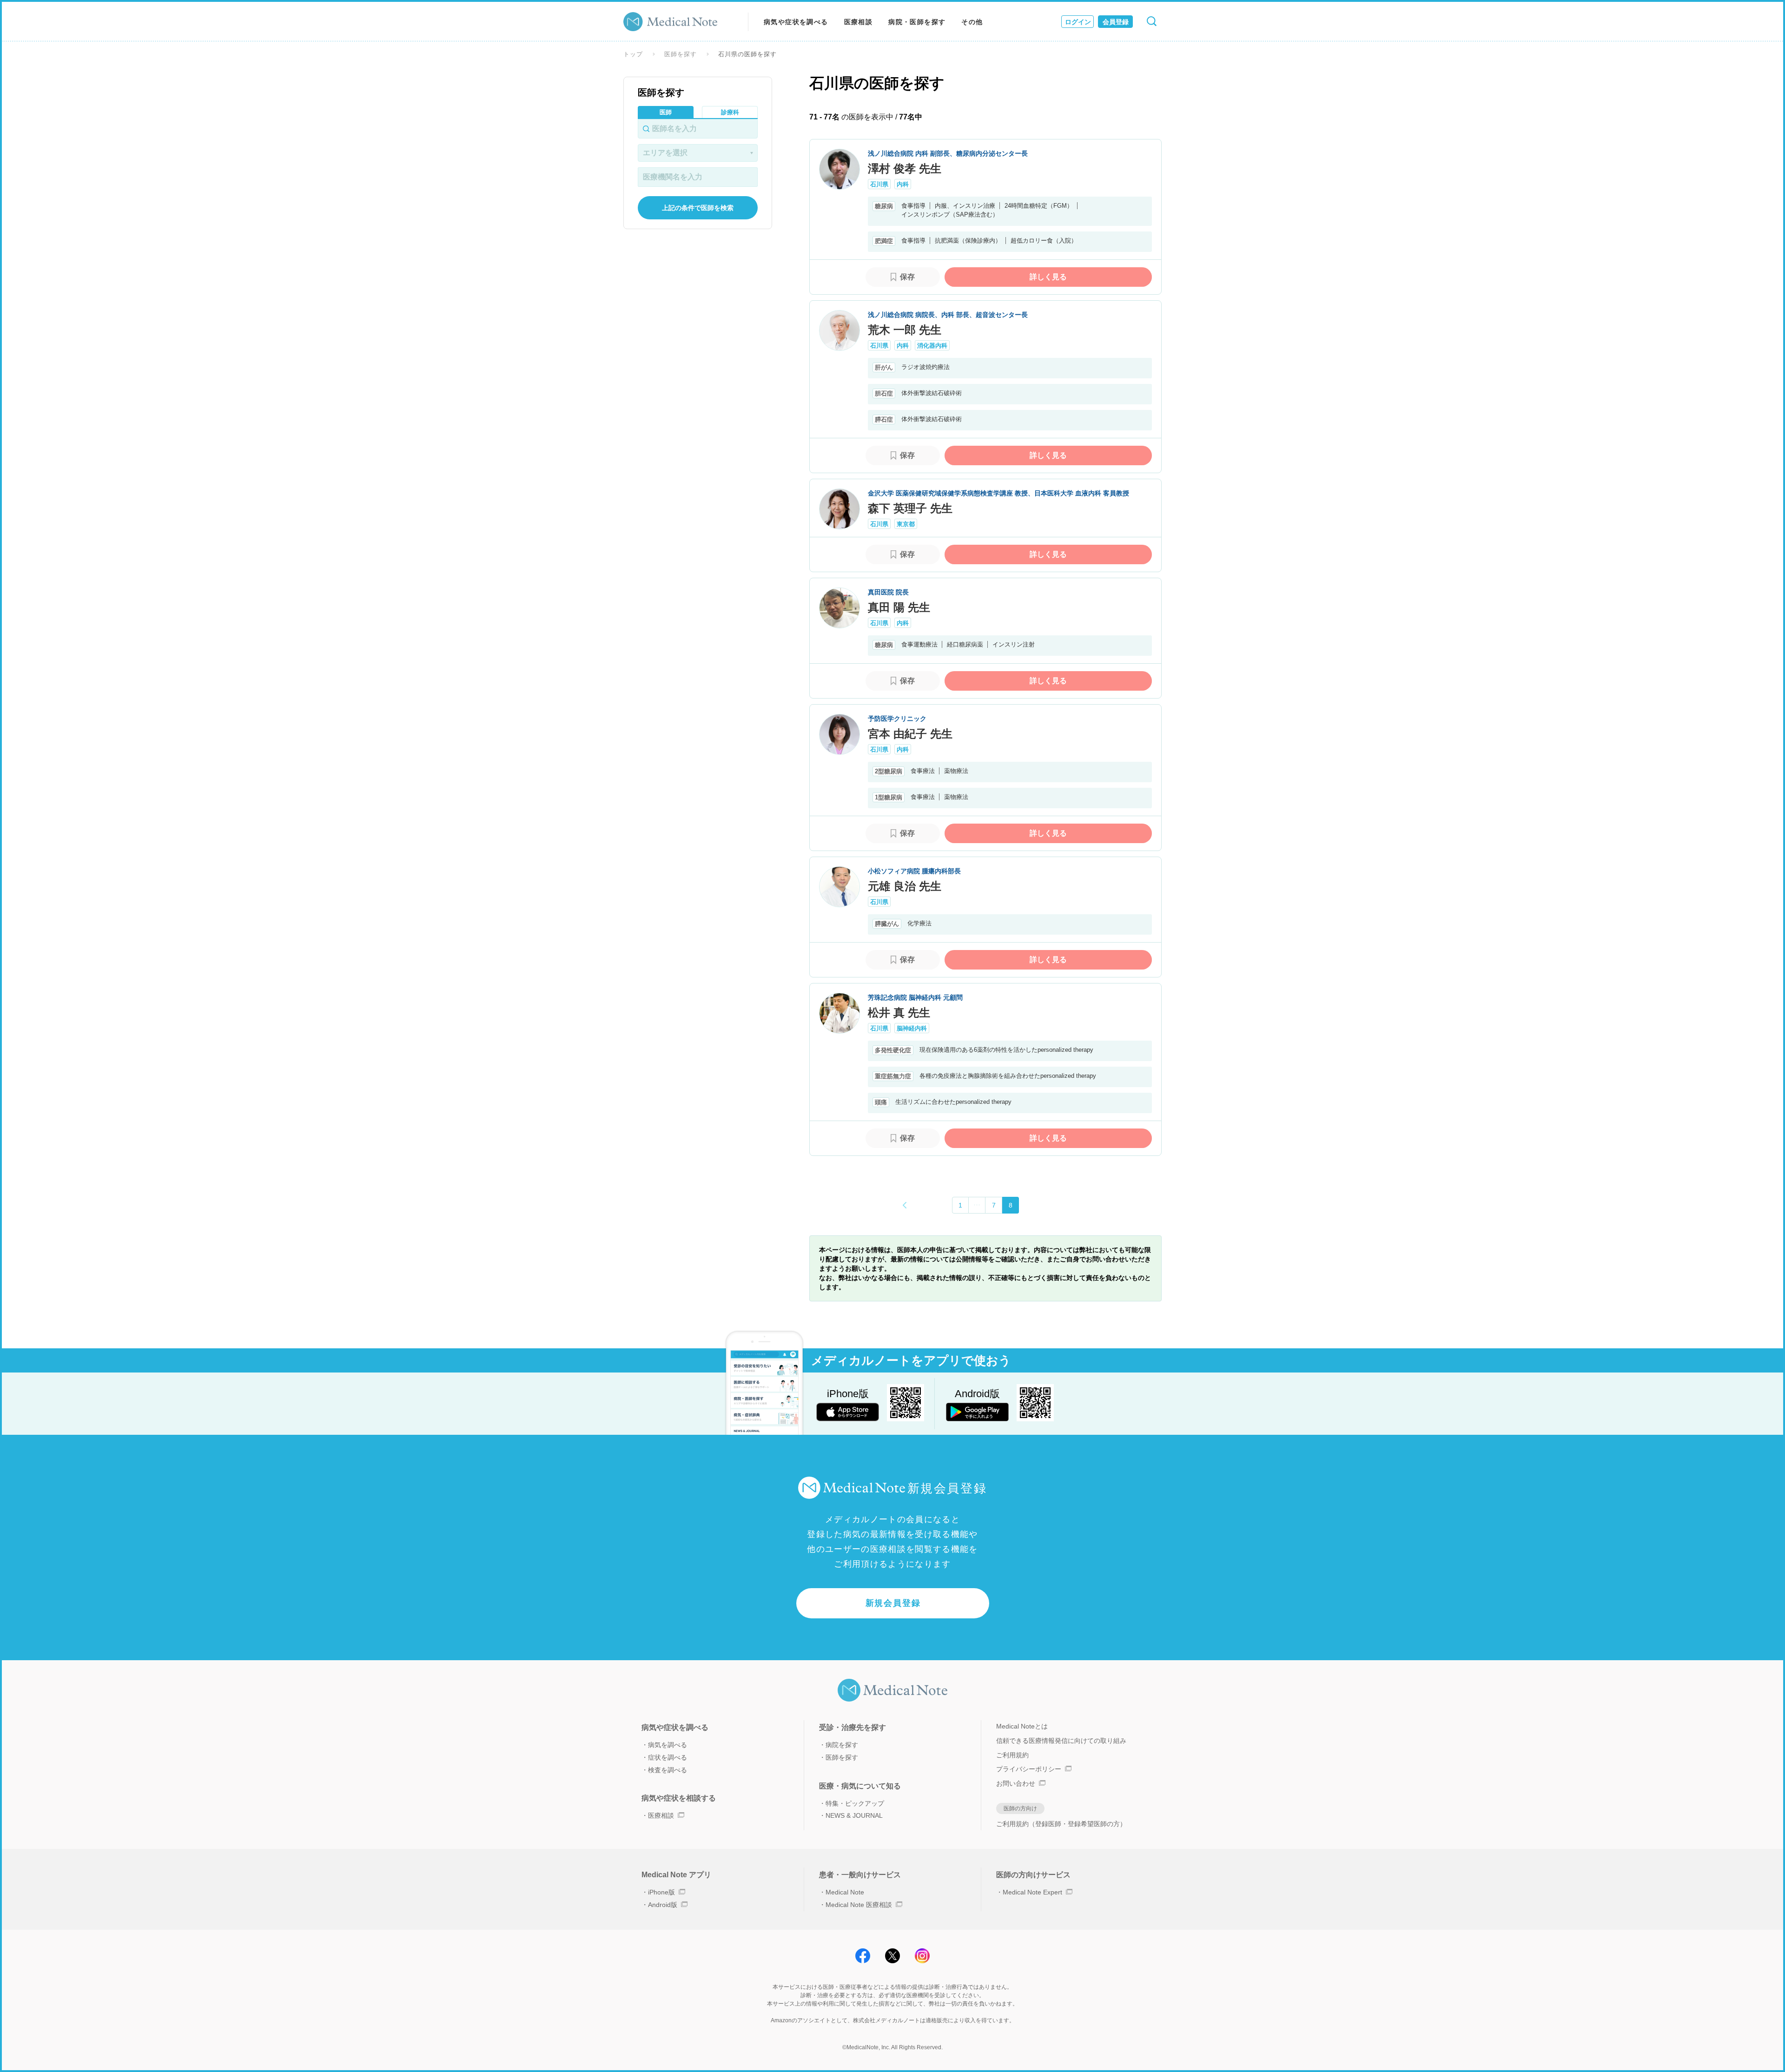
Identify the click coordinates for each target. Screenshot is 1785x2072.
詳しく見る (1048, 277)
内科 (903, 184)
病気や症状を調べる (796, 22)
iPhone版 (661, 1892)
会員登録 (1116, 22)
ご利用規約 (1012, 1755)
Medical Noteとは (1022, 1726)
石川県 (879, 184)
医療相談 (859, 22)
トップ (633, 54)
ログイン (1078, 22)
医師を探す (681, 54)
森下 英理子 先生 (910, 508)
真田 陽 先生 (899, 607)
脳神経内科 (912, 1028)
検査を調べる (668, 1770)
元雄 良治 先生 (905, 886)
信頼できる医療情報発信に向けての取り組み (1061, 1741)
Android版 (663, 1905)
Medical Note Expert (1032, 1892)
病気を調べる (668, 1745)
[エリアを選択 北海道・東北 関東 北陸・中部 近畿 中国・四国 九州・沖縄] (698, 153)
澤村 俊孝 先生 (905, 168)
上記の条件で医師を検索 (698, 208)
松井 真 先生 (899, 1013)
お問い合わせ (1016, 1783)
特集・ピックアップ (855, 1803)
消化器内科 (932, 346)
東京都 (906, 524)
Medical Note (845, 1892)
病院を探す (842, 1745)
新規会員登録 (893, 1603)
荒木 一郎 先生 (905, 330)
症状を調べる (668, 1757)
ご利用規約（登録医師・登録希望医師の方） (1061, 1824)
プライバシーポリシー (1029, 1769)
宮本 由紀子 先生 (910, 734)
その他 (972, 22)
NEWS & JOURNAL (854, 1815)
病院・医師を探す (917, 22)
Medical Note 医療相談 (859, 1905)
